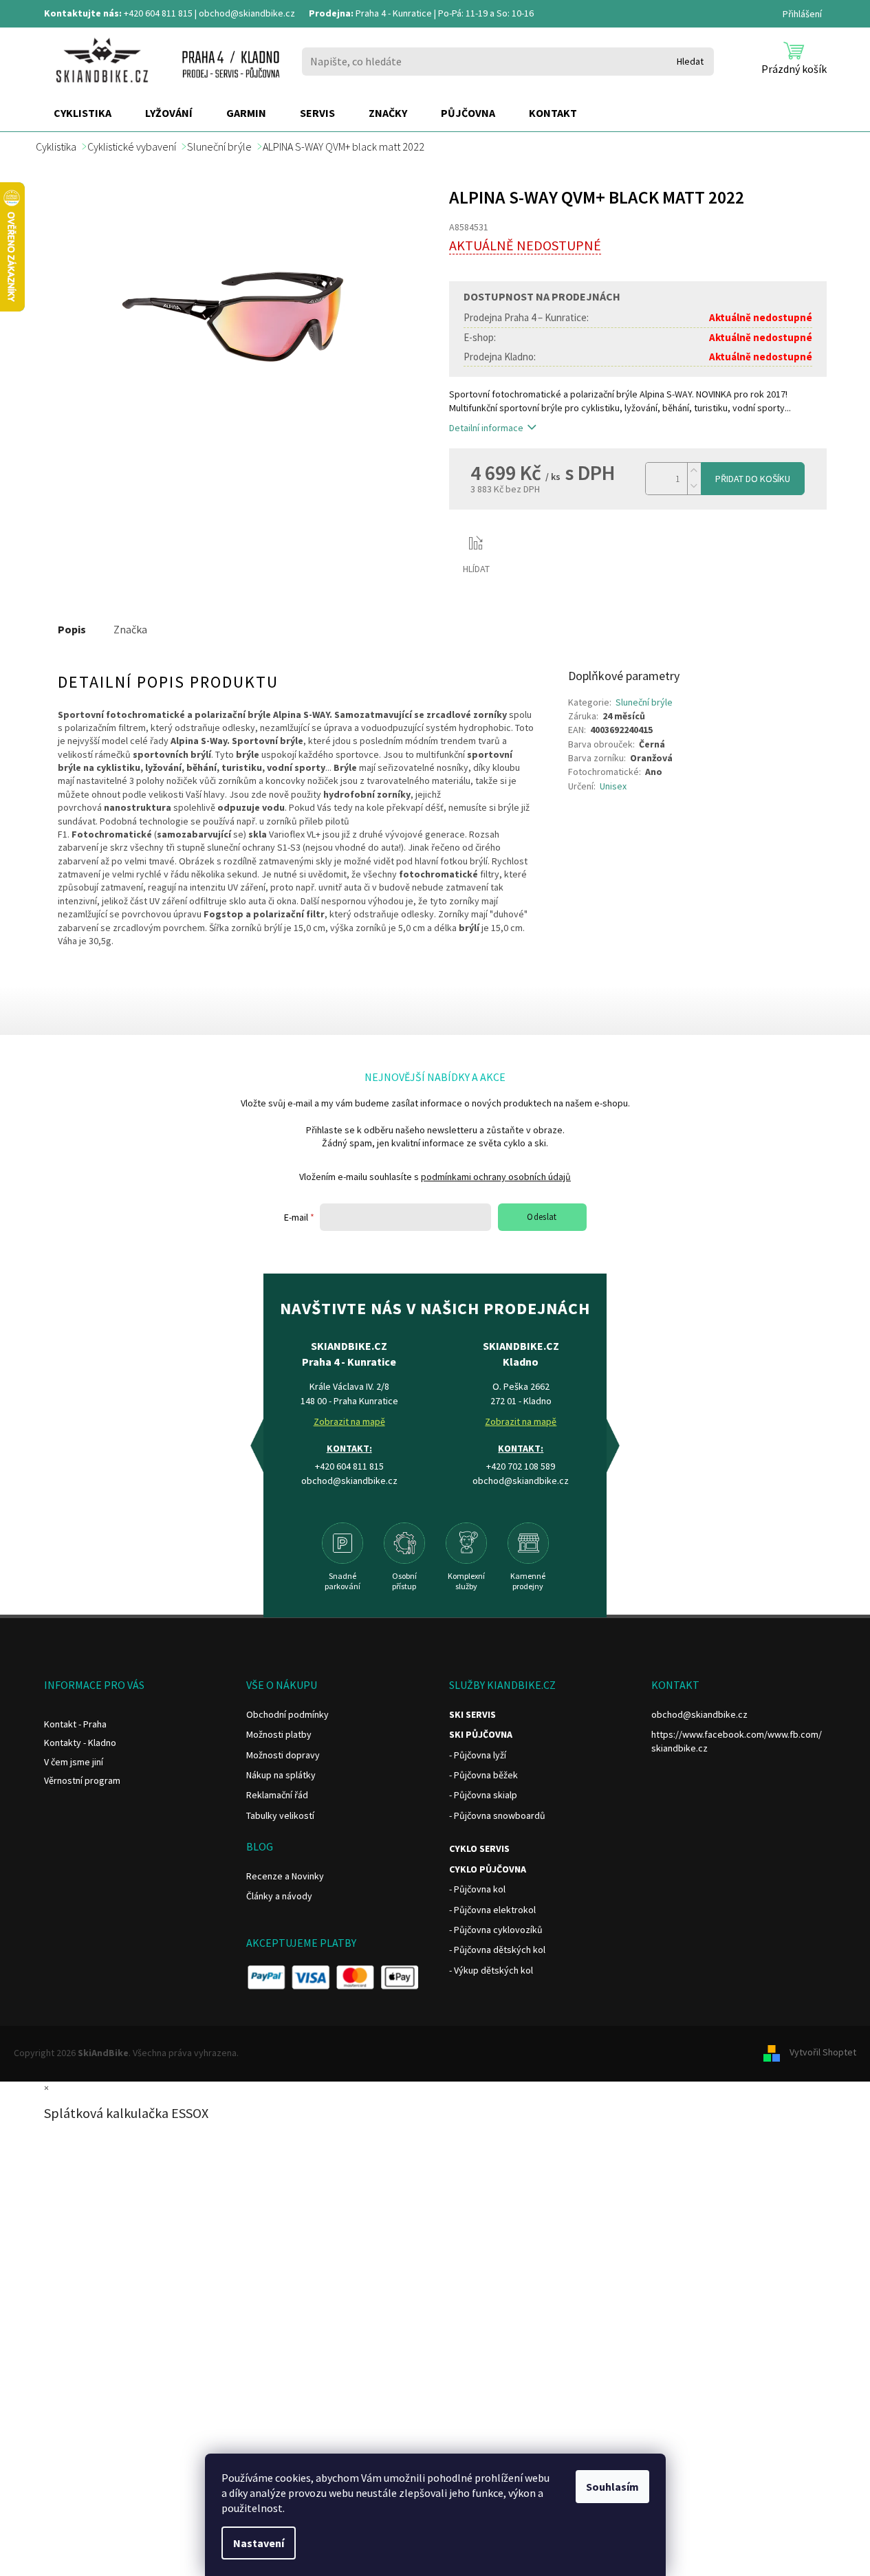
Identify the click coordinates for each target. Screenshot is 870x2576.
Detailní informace (486, 428)
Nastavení (259, 2543)
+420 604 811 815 (158, 13)
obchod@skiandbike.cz (247, 13)
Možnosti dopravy (283, 1755)
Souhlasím (612, 2487)
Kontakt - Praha (75, 1724)
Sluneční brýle (644, 702)
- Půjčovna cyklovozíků (496, 1930)
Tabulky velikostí (280, 1815)
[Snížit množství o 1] (694, 487)
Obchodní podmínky (287, 1714)
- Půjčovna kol (477, 1889)
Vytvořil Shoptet (823, 2052)
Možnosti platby (279, 1734)
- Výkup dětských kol (491, 1970)
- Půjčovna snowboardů (497, 1815)
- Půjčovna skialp (483, 1795)
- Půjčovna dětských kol (497, 1950)
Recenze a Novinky (285, 1876)
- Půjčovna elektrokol (492, 1910)
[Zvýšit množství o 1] (694, 471)
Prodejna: (331, 13)
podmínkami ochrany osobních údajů (496, 1177)
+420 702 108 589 (521, 1466)
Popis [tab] (72, 629)
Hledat (690, 61)
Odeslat (542, 1217)
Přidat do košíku (753, 479)
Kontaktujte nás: (83, 13)
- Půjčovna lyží (478, 1755)
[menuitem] (83, 113)
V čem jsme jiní (74, 1762)
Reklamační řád (277, 1795)
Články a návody (279, 1896)
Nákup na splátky (281, 1775)
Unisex (613, 786)
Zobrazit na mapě (349, 1421)
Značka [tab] (130, 629)
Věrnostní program (82, 1780)
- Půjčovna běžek (483, 1775)
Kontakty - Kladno (80, 1743)
